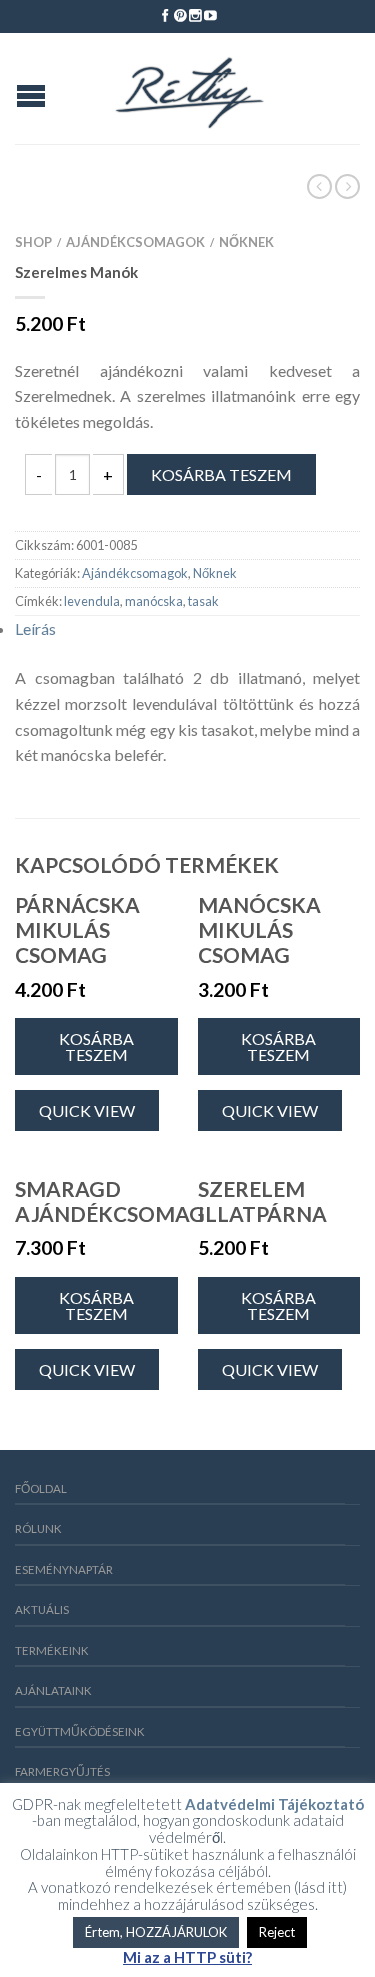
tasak (203, 601)
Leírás (35, 628)
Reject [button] (277, 1932)
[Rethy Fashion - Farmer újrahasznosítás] (190, 88)
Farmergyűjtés (62, 1771)
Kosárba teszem (221, 474)
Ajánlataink (53, 1690)
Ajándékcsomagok (135, 242)
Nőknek (246, 242)
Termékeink (52, 1650)
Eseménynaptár (64, 1569)
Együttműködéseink (80, 1731)
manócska (154, 601)
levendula (92, 601)
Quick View (87, 1110)
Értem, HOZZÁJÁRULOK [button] (156, 1932)
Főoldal (41, 1488)
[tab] (187, 629)
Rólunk (38, 1528)
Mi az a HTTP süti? (187, 1957)
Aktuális (42, 1609)
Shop (33, 242)
